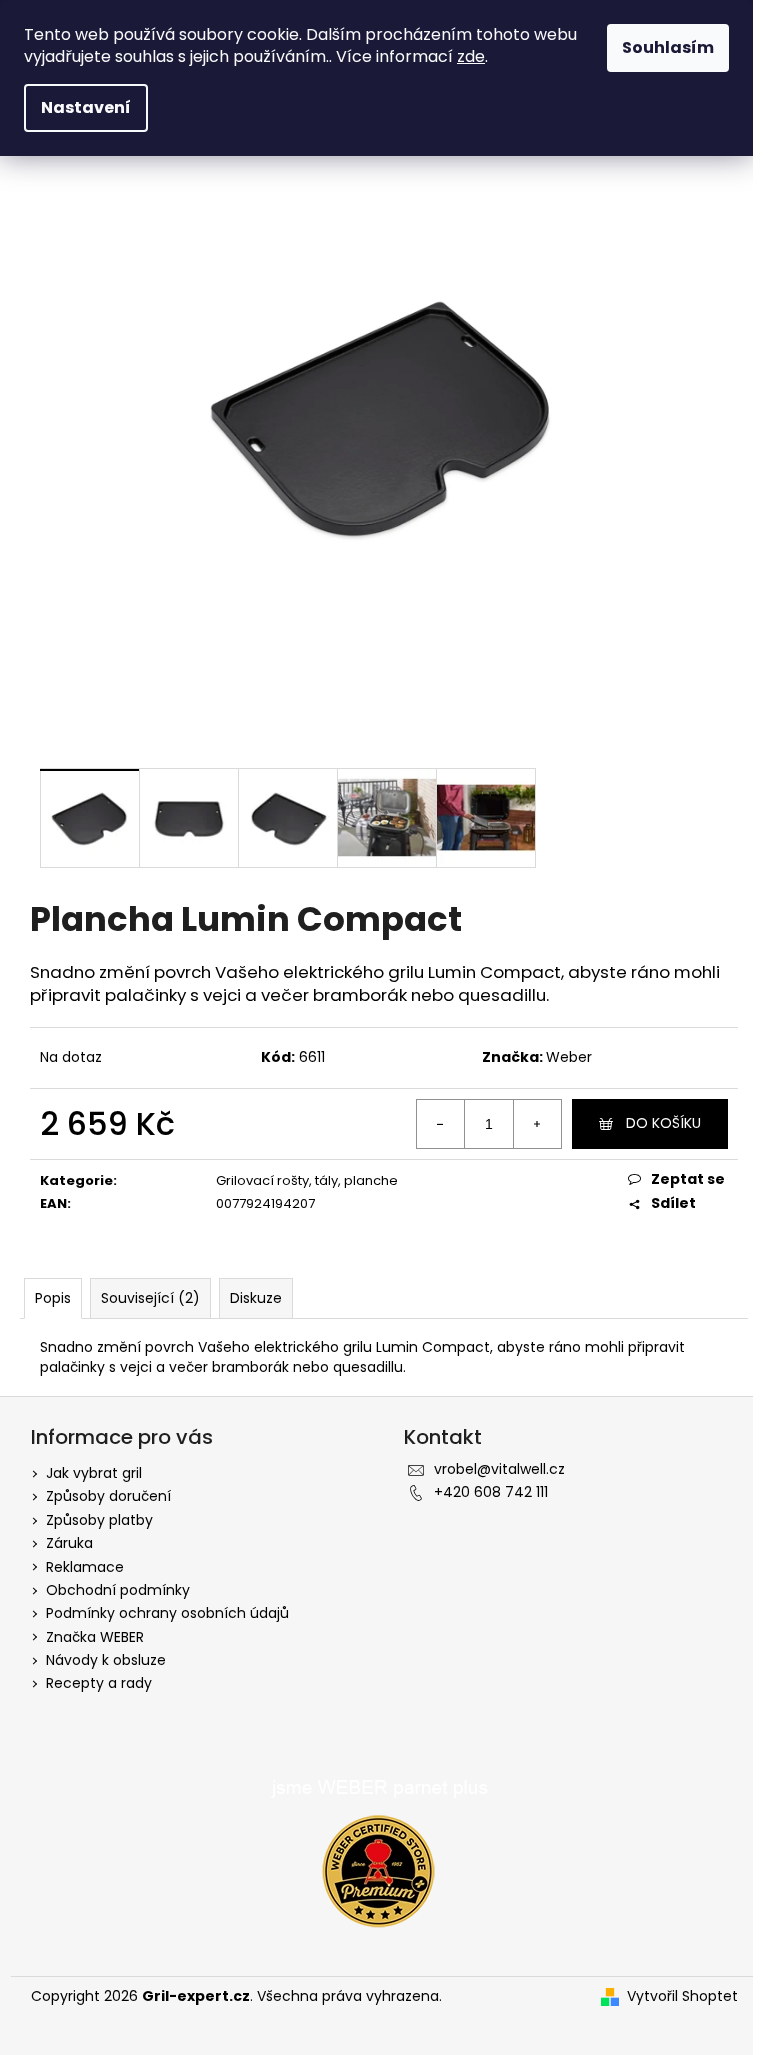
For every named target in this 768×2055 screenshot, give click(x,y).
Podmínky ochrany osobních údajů (167, 1613)
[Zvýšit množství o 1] (537, 1124)
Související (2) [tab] (150, 1298)
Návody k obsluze (106, 1660)
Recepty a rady (99, 1683)
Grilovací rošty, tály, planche (307, 1180)
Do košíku (663, 1123)
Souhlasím (668, 47)
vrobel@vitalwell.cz (499, 1469)
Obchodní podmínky (118, 1590)
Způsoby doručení (108, 1496)
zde (471, 56)
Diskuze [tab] (256, 1298)
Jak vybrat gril (94, 1473)
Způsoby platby (99, 1520)
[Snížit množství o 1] (441, 1124)
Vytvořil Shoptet (682, 1996)
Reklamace (85, 1567)
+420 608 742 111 (491, 1492)
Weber (569, 1057)
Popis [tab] (53, 1298)
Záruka (69, 1543)
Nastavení (86, 107)
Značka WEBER (95, 1637)
